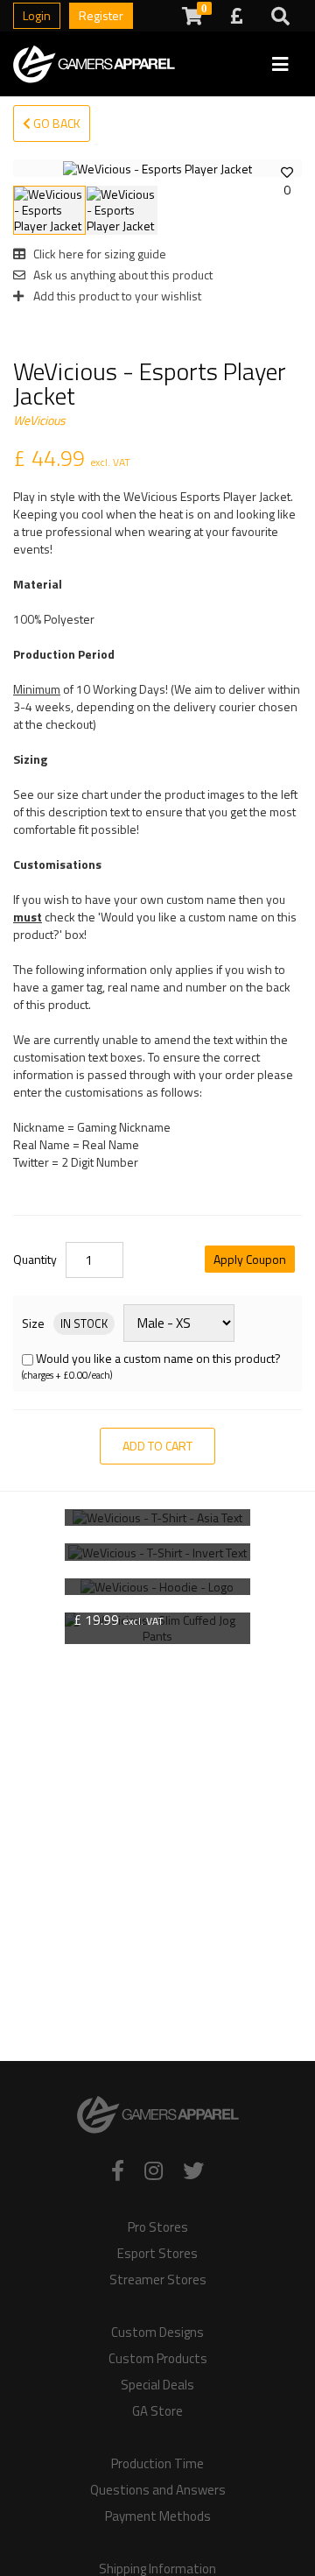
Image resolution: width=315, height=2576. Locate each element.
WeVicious (39, 420)
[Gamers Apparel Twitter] (193, 2170)
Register (101, 15)
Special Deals (157, 2385)
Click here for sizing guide (98, 254)
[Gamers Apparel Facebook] (118, 2170)
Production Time (157, 2464)
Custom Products (158, 2359)
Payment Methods (158, 2516)
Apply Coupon (250, 1259)
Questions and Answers (158, 2490)
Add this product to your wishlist (116, 296)
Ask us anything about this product (122, 275)
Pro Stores (158, 2227)
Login (37, 15)
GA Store (157, 2411)
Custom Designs (157, 2333)
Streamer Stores (158, 2280)
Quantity (35, 1260)
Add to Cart (157, 1446)
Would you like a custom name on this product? (158, 1358)
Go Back (56, 123)
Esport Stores (157, 2254)
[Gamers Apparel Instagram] (154, 2170)
